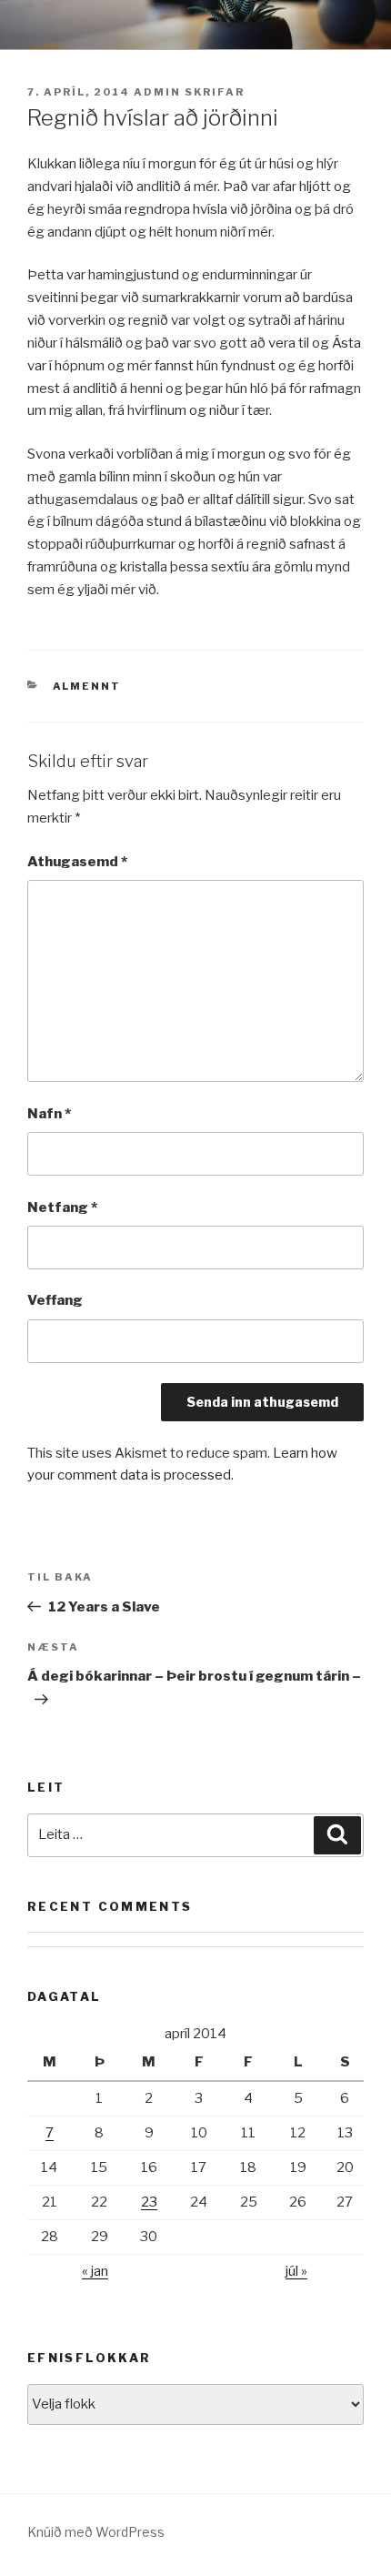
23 (149, 2202)
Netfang (62, 1207)
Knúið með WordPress (96, 2532)
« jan (95, 2271)
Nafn (49, 1114)
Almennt (87, 686)
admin (157, 92)
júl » (296, 2271)
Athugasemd (77, 862)
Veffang (55, 1300)
